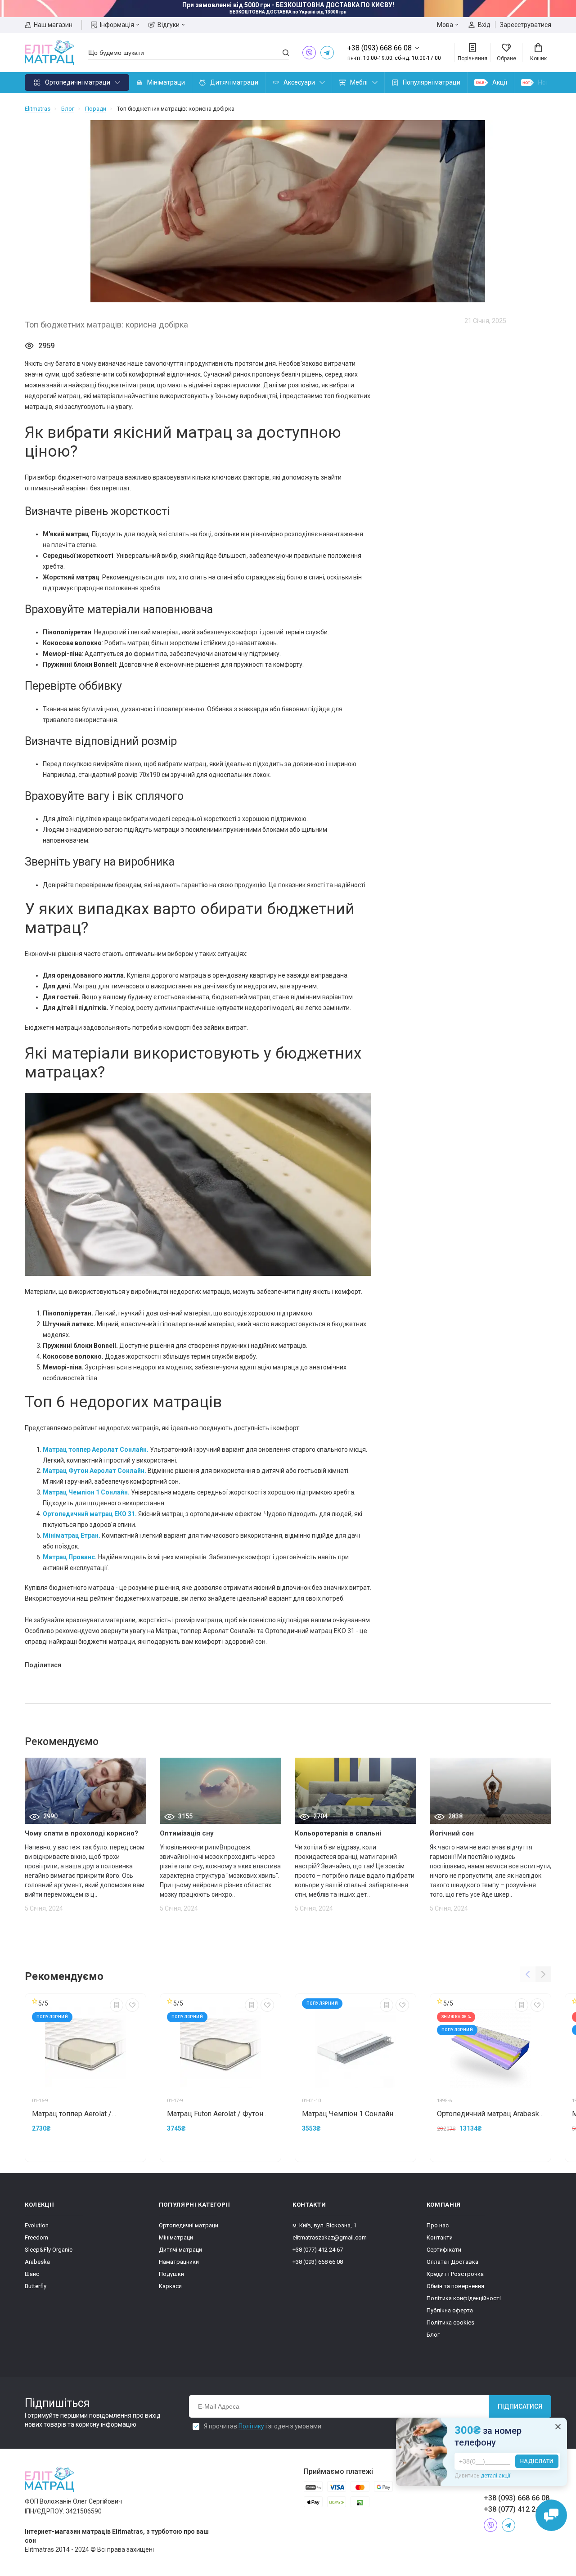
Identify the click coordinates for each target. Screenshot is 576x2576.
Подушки (171, 2274)
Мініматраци (166, 82)
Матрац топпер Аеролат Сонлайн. (96, 1450)
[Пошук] (286, 53)
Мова (445, 25)
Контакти (440, 2237)
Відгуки (169, 25)
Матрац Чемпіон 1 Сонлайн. (86, 1492)
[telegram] (327, 53)
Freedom (36, 2237)
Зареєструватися (526, 25)
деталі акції (495, 2476)
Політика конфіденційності (464, 2298)
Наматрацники (179, 2262)
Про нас (438, 2225)
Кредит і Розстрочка (455, 2274)
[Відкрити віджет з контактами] (551, 2515)
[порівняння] (117, 2005)
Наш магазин (53, 25)
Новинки (551, 82)
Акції (500, 82)
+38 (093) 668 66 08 (318, 2262)
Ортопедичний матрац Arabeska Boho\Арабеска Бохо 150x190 (490, 2114)
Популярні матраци (432, 82)
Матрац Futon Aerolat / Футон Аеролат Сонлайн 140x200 (215, 2114)
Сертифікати (444, 2250)
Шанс (32, 2274)
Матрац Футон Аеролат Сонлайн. (94, 1471)
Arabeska (37, 2262)
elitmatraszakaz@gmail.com (330, 2237)
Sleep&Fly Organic (49, 2250)
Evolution (37, 2225)
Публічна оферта (450, 2310)
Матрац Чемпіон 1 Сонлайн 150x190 (348, 2114)
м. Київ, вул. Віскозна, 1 (324, 2225)
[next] (133, 2048)
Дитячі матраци (234, 82)
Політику (251, 2426)
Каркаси (170, 2286)
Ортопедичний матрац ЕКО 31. (90, 1514)
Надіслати (537, 2461)
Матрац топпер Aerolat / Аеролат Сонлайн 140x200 (76, 2114)
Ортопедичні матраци (78, 82)
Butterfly (36, 2286)
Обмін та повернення (455, 2286)
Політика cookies (450, 2322)
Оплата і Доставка (452, 2262)
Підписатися (520, 2406)
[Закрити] (558, 2427)
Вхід (484, 25)
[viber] (309, 53)
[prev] (528, 1974)
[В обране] (132, 2005)
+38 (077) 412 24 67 (318, 2250)
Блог (433, 2335)
